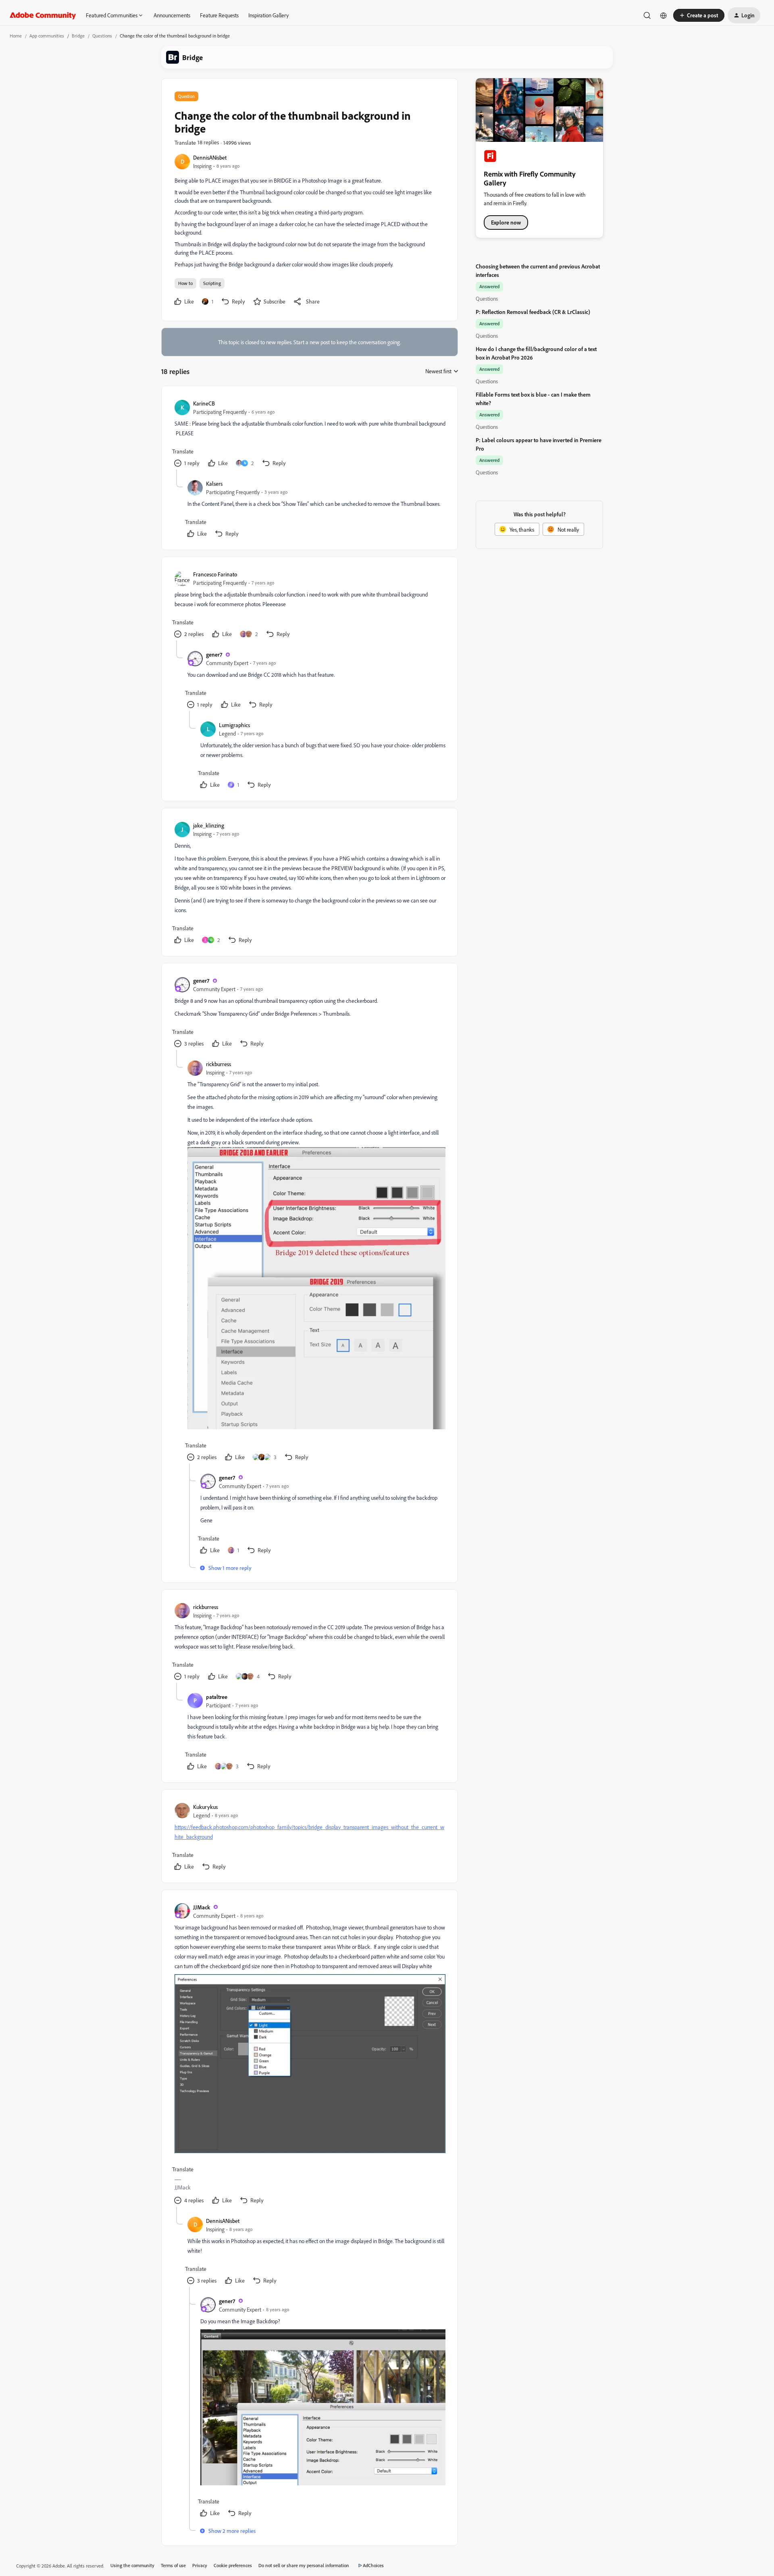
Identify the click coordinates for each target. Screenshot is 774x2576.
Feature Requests (219, 15)
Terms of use (173, 2565)
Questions (102, 36)
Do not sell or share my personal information (304, 2565)
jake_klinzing (209, 825)
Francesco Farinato (215, 574)
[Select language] (664, 15)
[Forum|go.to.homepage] (43, 15)
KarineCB (204, 403)
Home (16, 36)
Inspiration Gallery (268, 15)
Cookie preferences (233, 2565)
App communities (47, 36)
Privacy (200, 2565)
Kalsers (214, 483)
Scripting (212, 283)
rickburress (218, 1064)
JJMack (202, 1907)
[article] (309, 434)
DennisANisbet (210, 157)
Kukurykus (205, 1807)
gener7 (214, 654)
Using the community (132, 2565)
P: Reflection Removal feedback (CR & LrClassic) (533, 312)
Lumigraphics (234, 725)
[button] (699, 15)
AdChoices (373, 2565)
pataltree (217, 1697)
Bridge (78, 36)
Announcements (172, 15)
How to (185, 283)
